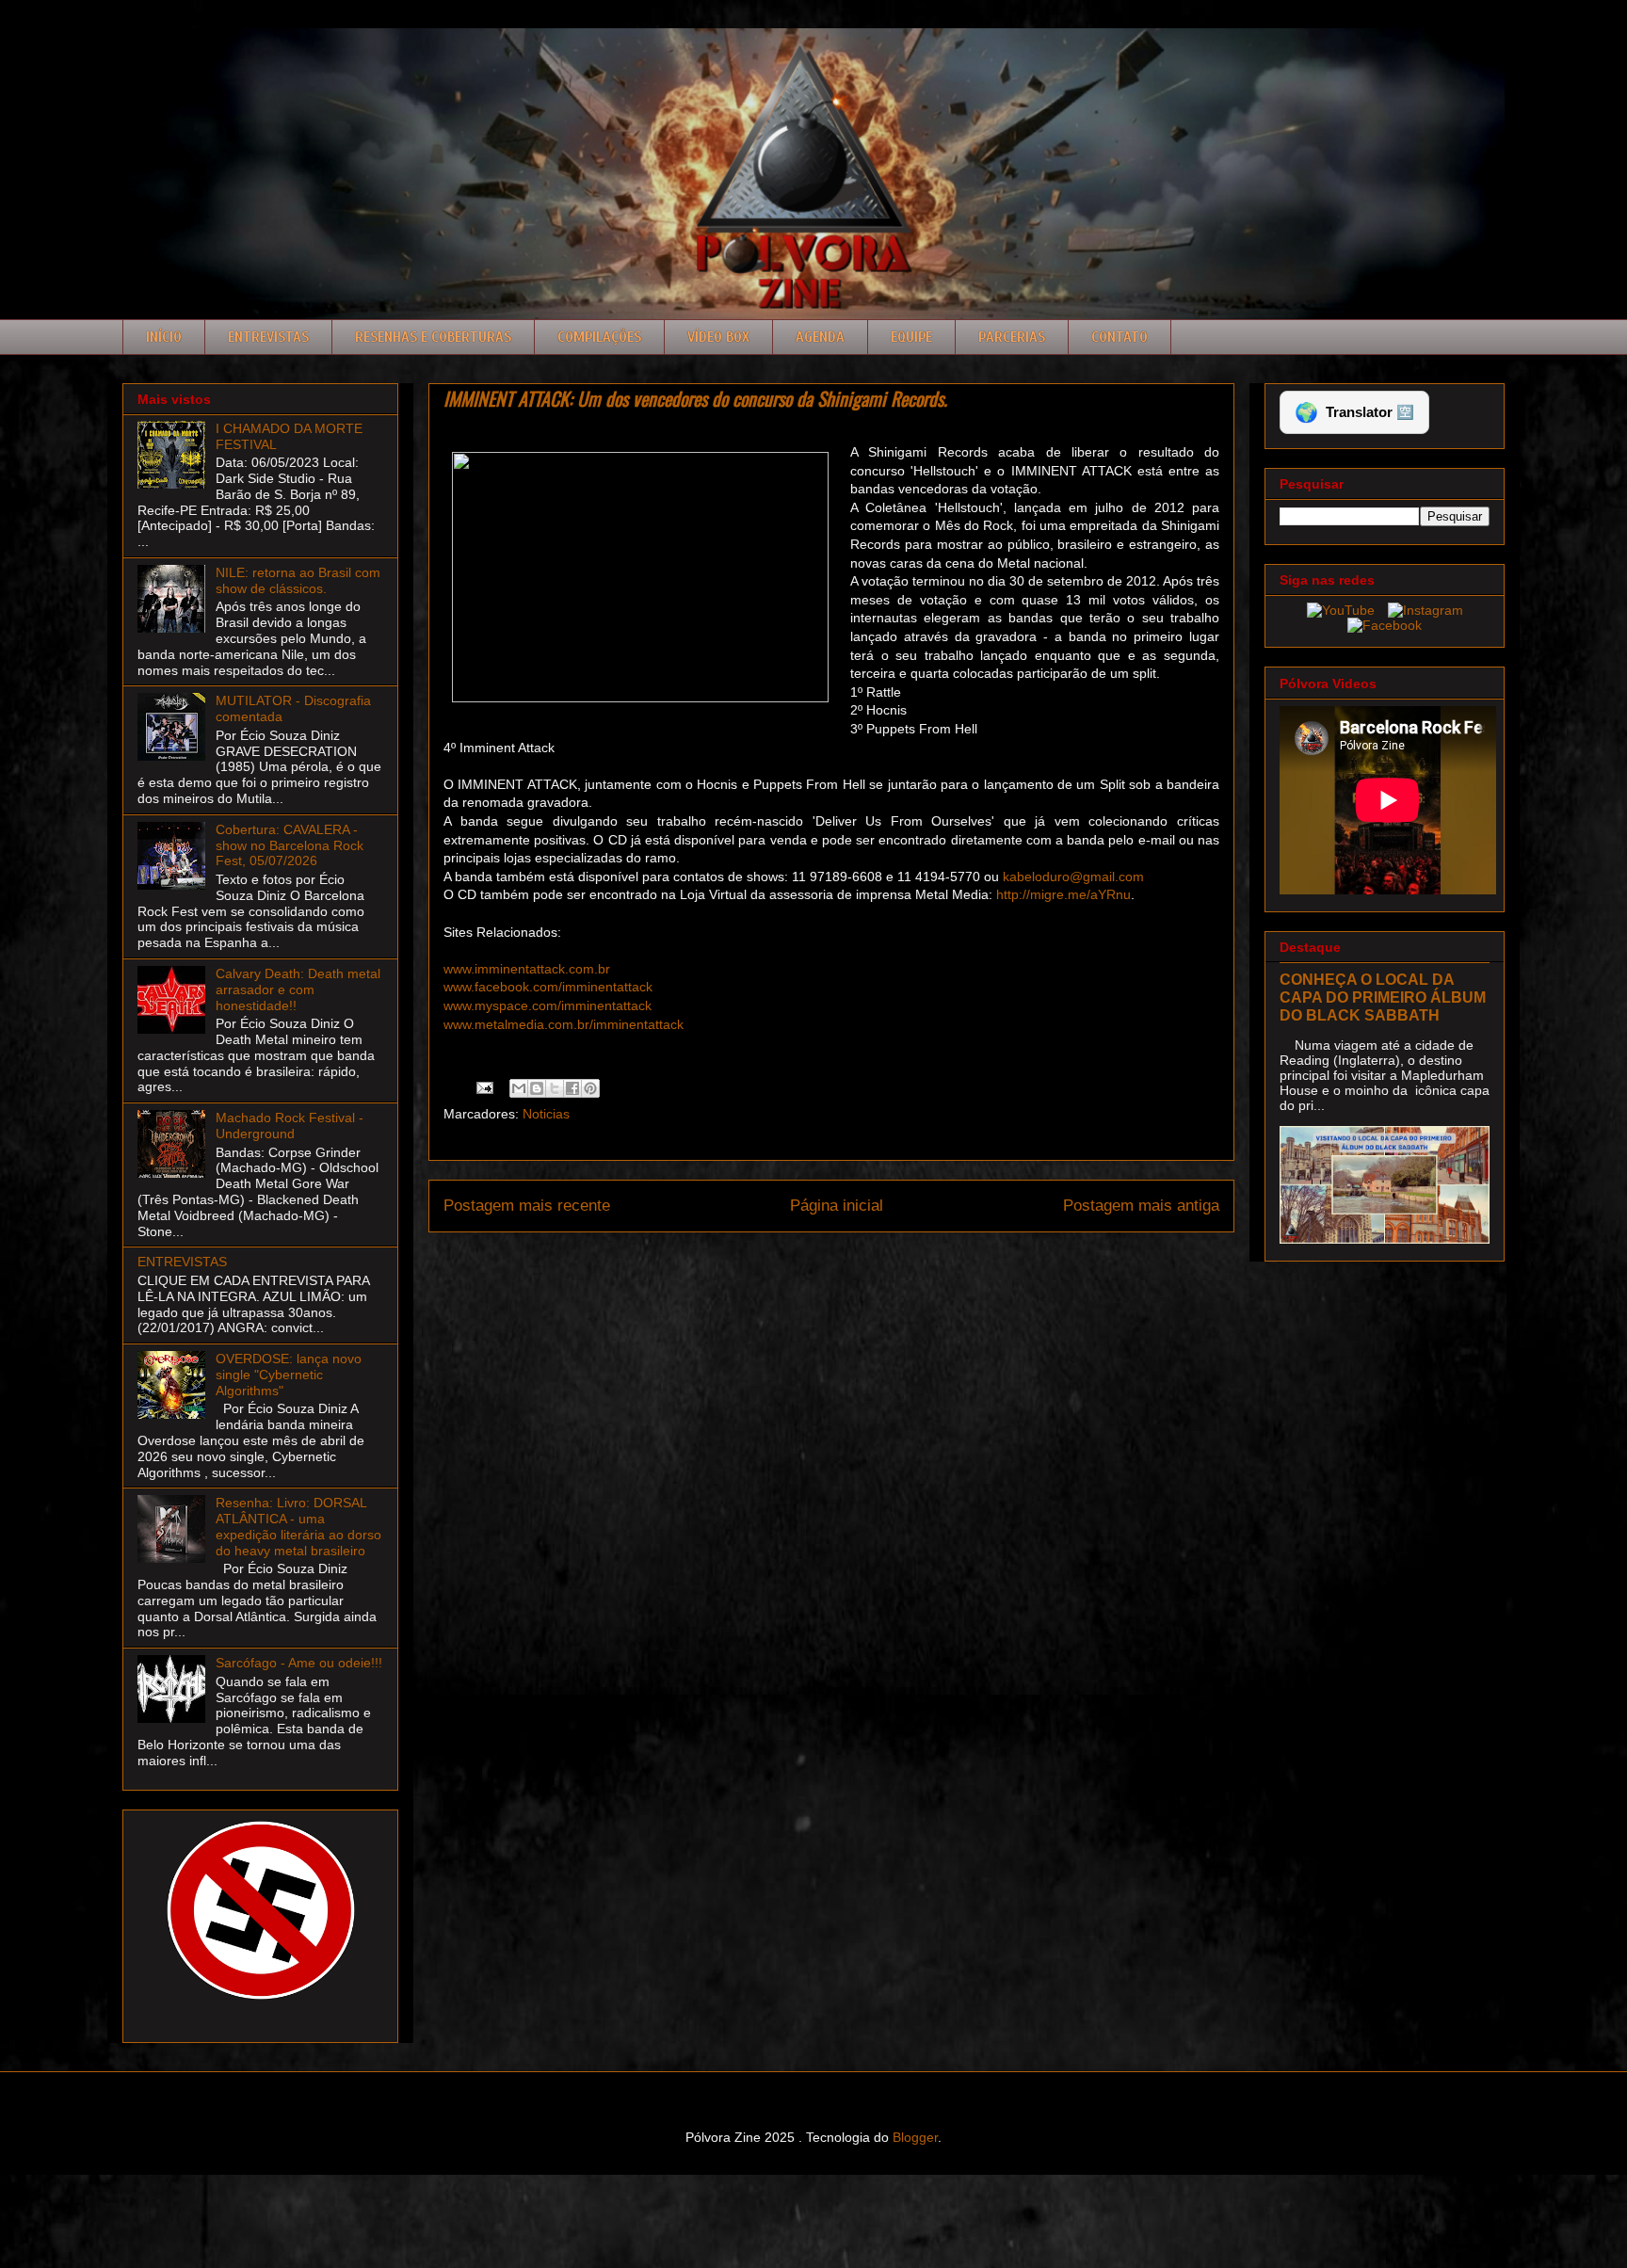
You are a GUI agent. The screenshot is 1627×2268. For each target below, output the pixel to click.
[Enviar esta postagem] (483, 1086)
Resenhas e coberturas (433, 337)
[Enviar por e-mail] (519, 1088)
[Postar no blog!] (537, 1088)
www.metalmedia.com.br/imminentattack (564, 1024)
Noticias (546, 1114)
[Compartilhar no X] (555, 1088)
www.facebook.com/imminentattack (548, 987)
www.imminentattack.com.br (527, 969)
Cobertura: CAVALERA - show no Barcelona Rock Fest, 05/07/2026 (290, 845)
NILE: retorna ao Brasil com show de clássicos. (298, 580)
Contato (1120, 337)
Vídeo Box (718, 337)
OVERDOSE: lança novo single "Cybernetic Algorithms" (289, 1375)
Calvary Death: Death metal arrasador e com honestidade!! (298, 989)
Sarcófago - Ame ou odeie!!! (299, 1663)
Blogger (915, 2137)
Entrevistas (268, 337)
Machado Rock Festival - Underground (290, 1126)
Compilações (599, 337)
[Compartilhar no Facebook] (572, 1088)
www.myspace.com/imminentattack (548, 1005)
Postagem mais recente (527, 1206)
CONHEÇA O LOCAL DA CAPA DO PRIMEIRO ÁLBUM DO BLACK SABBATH (1383, 997)
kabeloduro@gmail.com (1073, 877)
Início (164, 337)
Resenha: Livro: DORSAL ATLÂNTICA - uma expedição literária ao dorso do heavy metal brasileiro (298, 1526)
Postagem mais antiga (1141, 1206)
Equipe (911, 337)
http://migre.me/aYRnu (1063, 894)
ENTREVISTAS (182, 1262)
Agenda (820, 337)
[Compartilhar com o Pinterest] (590, 1088)
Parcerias (1012, 337)
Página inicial (837, 1206)
